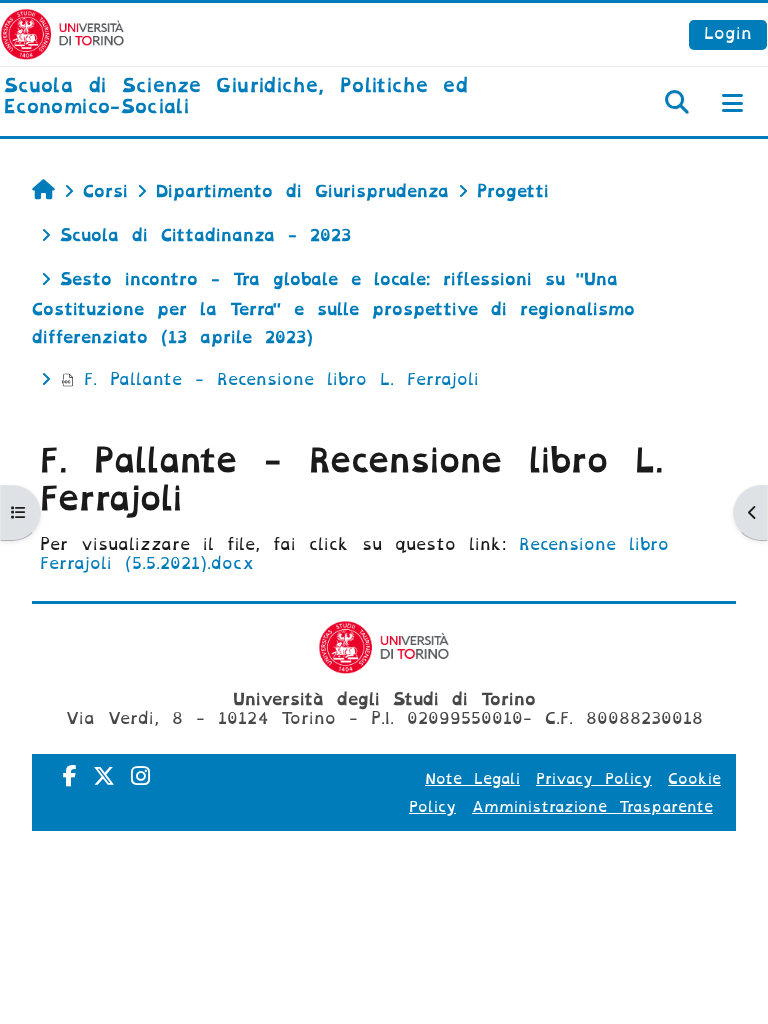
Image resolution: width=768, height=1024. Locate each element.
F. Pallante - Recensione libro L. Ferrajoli (281, 379)
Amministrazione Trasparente (592, 807)
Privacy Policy (594, 779)
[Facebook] (70, 776)
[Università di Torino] (62, 33)
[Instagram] (140, 776)
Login (728, 33)
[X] (104, 776)
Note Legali (472, 779)
